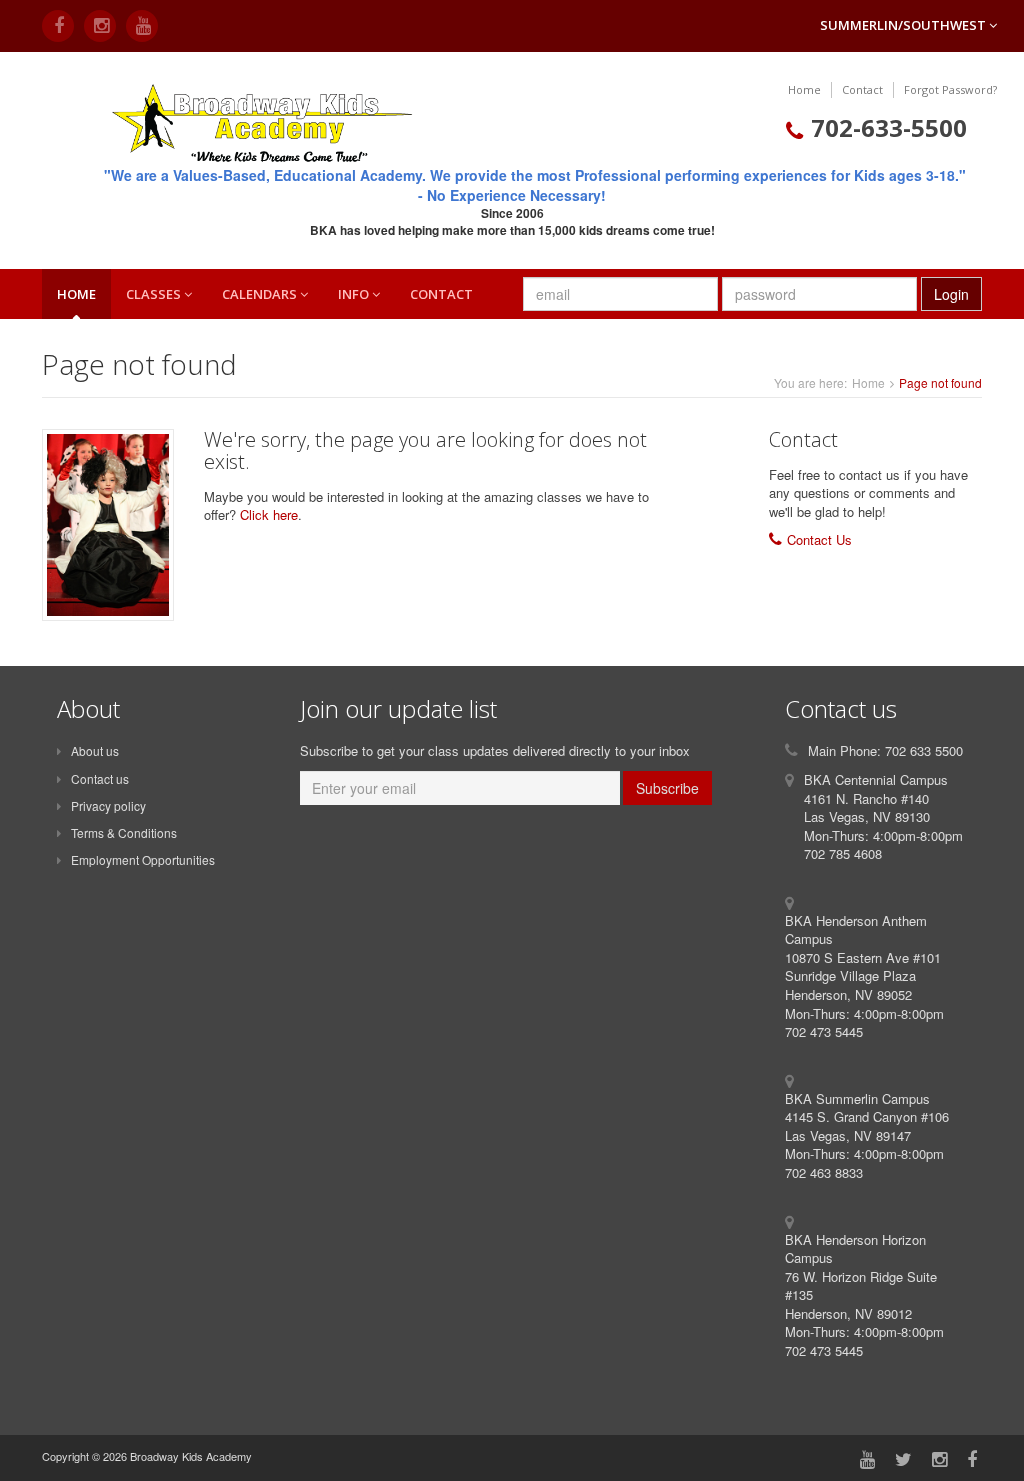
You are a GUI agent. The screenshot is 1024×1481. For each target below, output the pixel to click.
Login (951, 294)
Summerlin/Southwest (904, 25)
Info (355, 294)
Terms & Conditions (124, 832)
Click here (269, 514)
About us (95, 750)
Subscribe (667, 788)
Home (804, 89)
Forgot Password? (950, 89)
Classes (155, 294)
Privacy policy (108, 805)
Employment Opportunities (143, 859)
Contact (862, 89)
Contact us (100, 778)
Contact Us (819, 539)
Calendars (261, 294)
